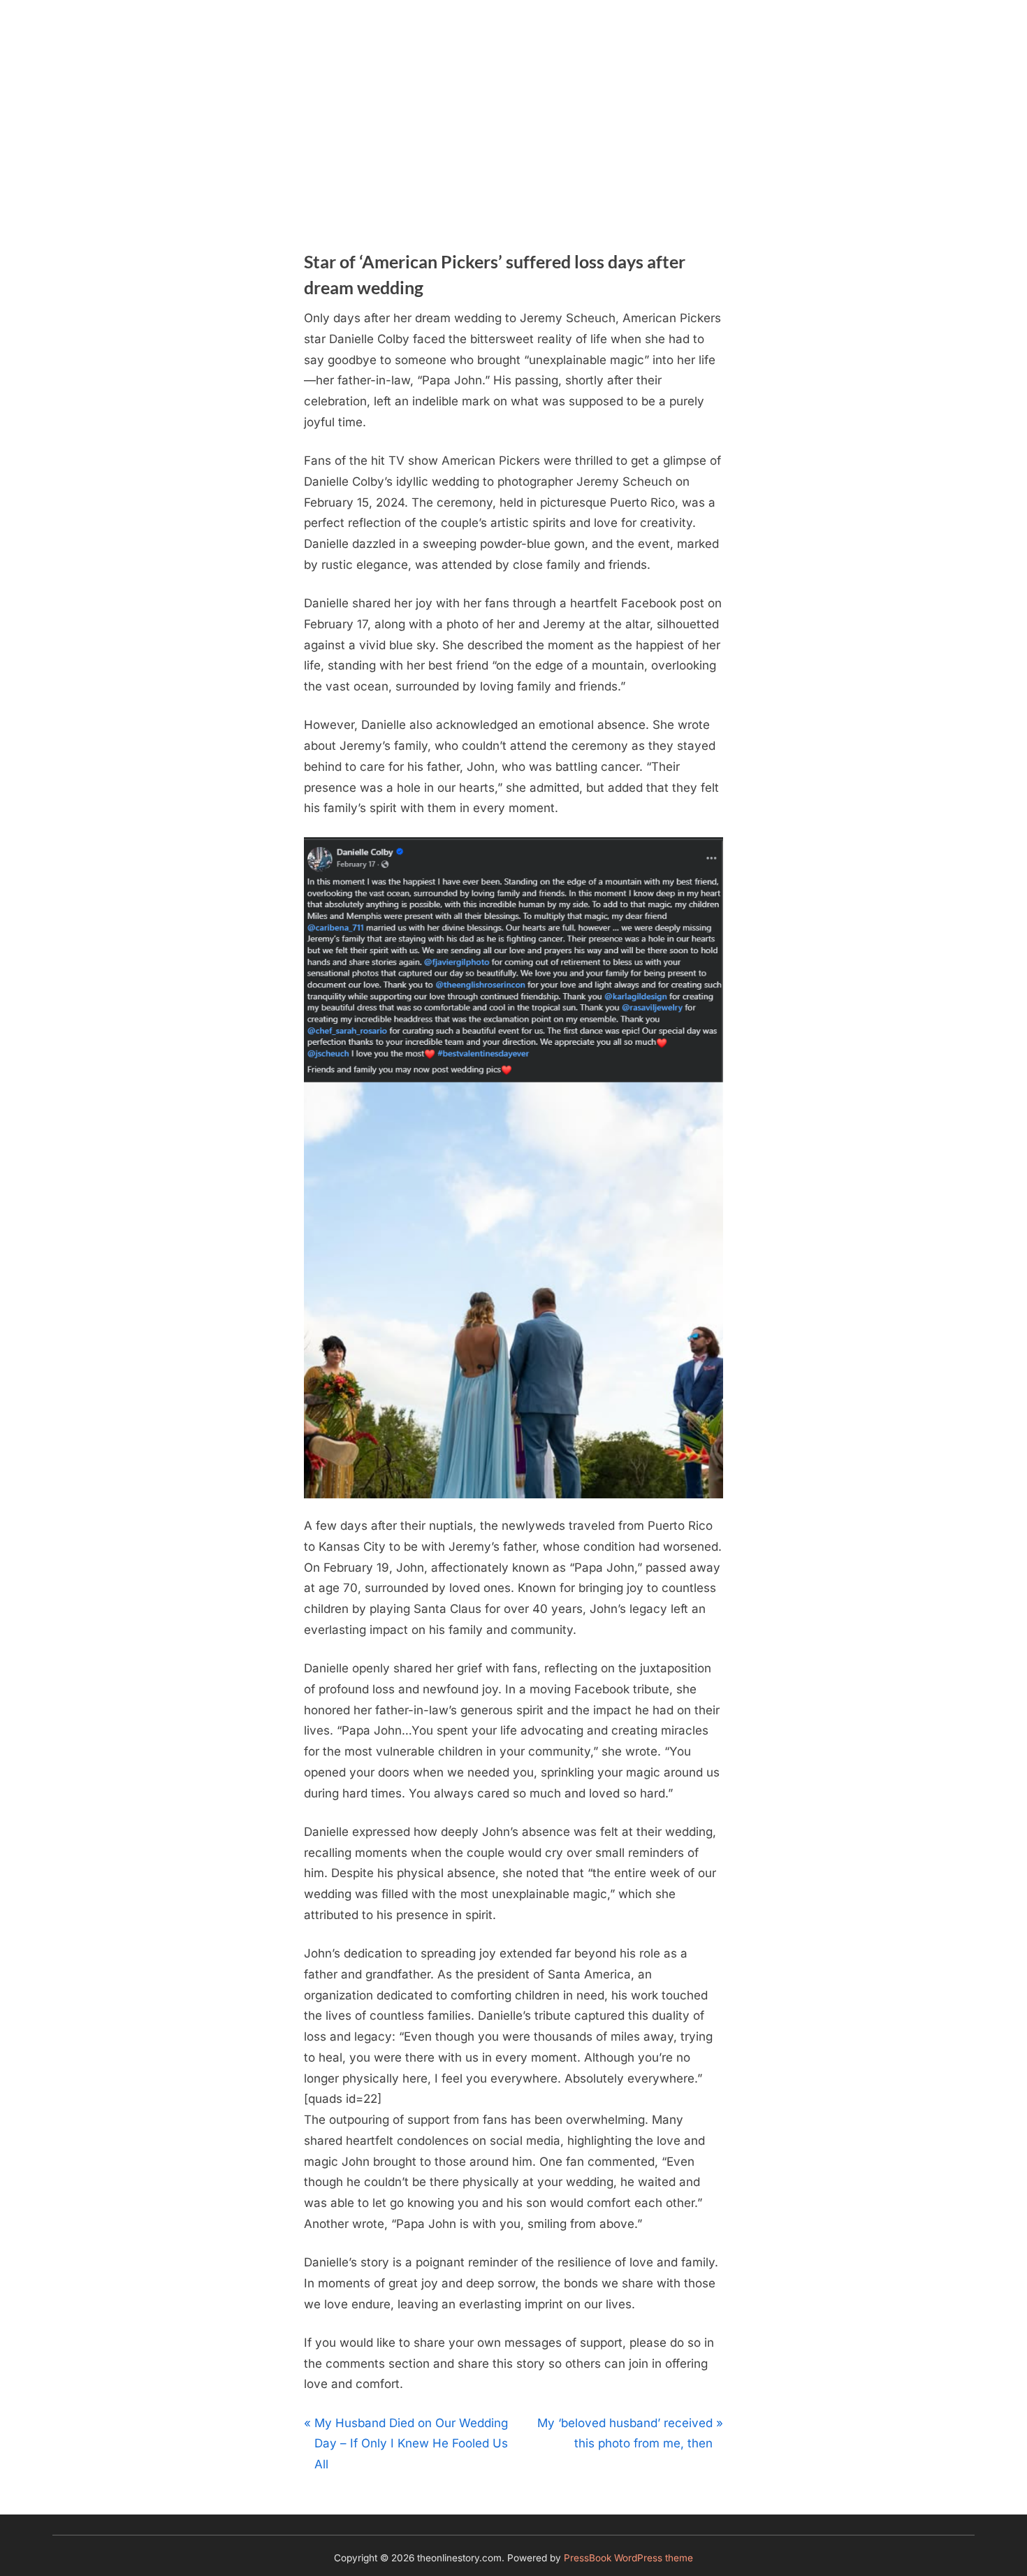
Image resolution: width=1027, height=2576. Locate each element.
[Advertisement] (513, 105)
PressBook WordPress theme (628, 2558)
